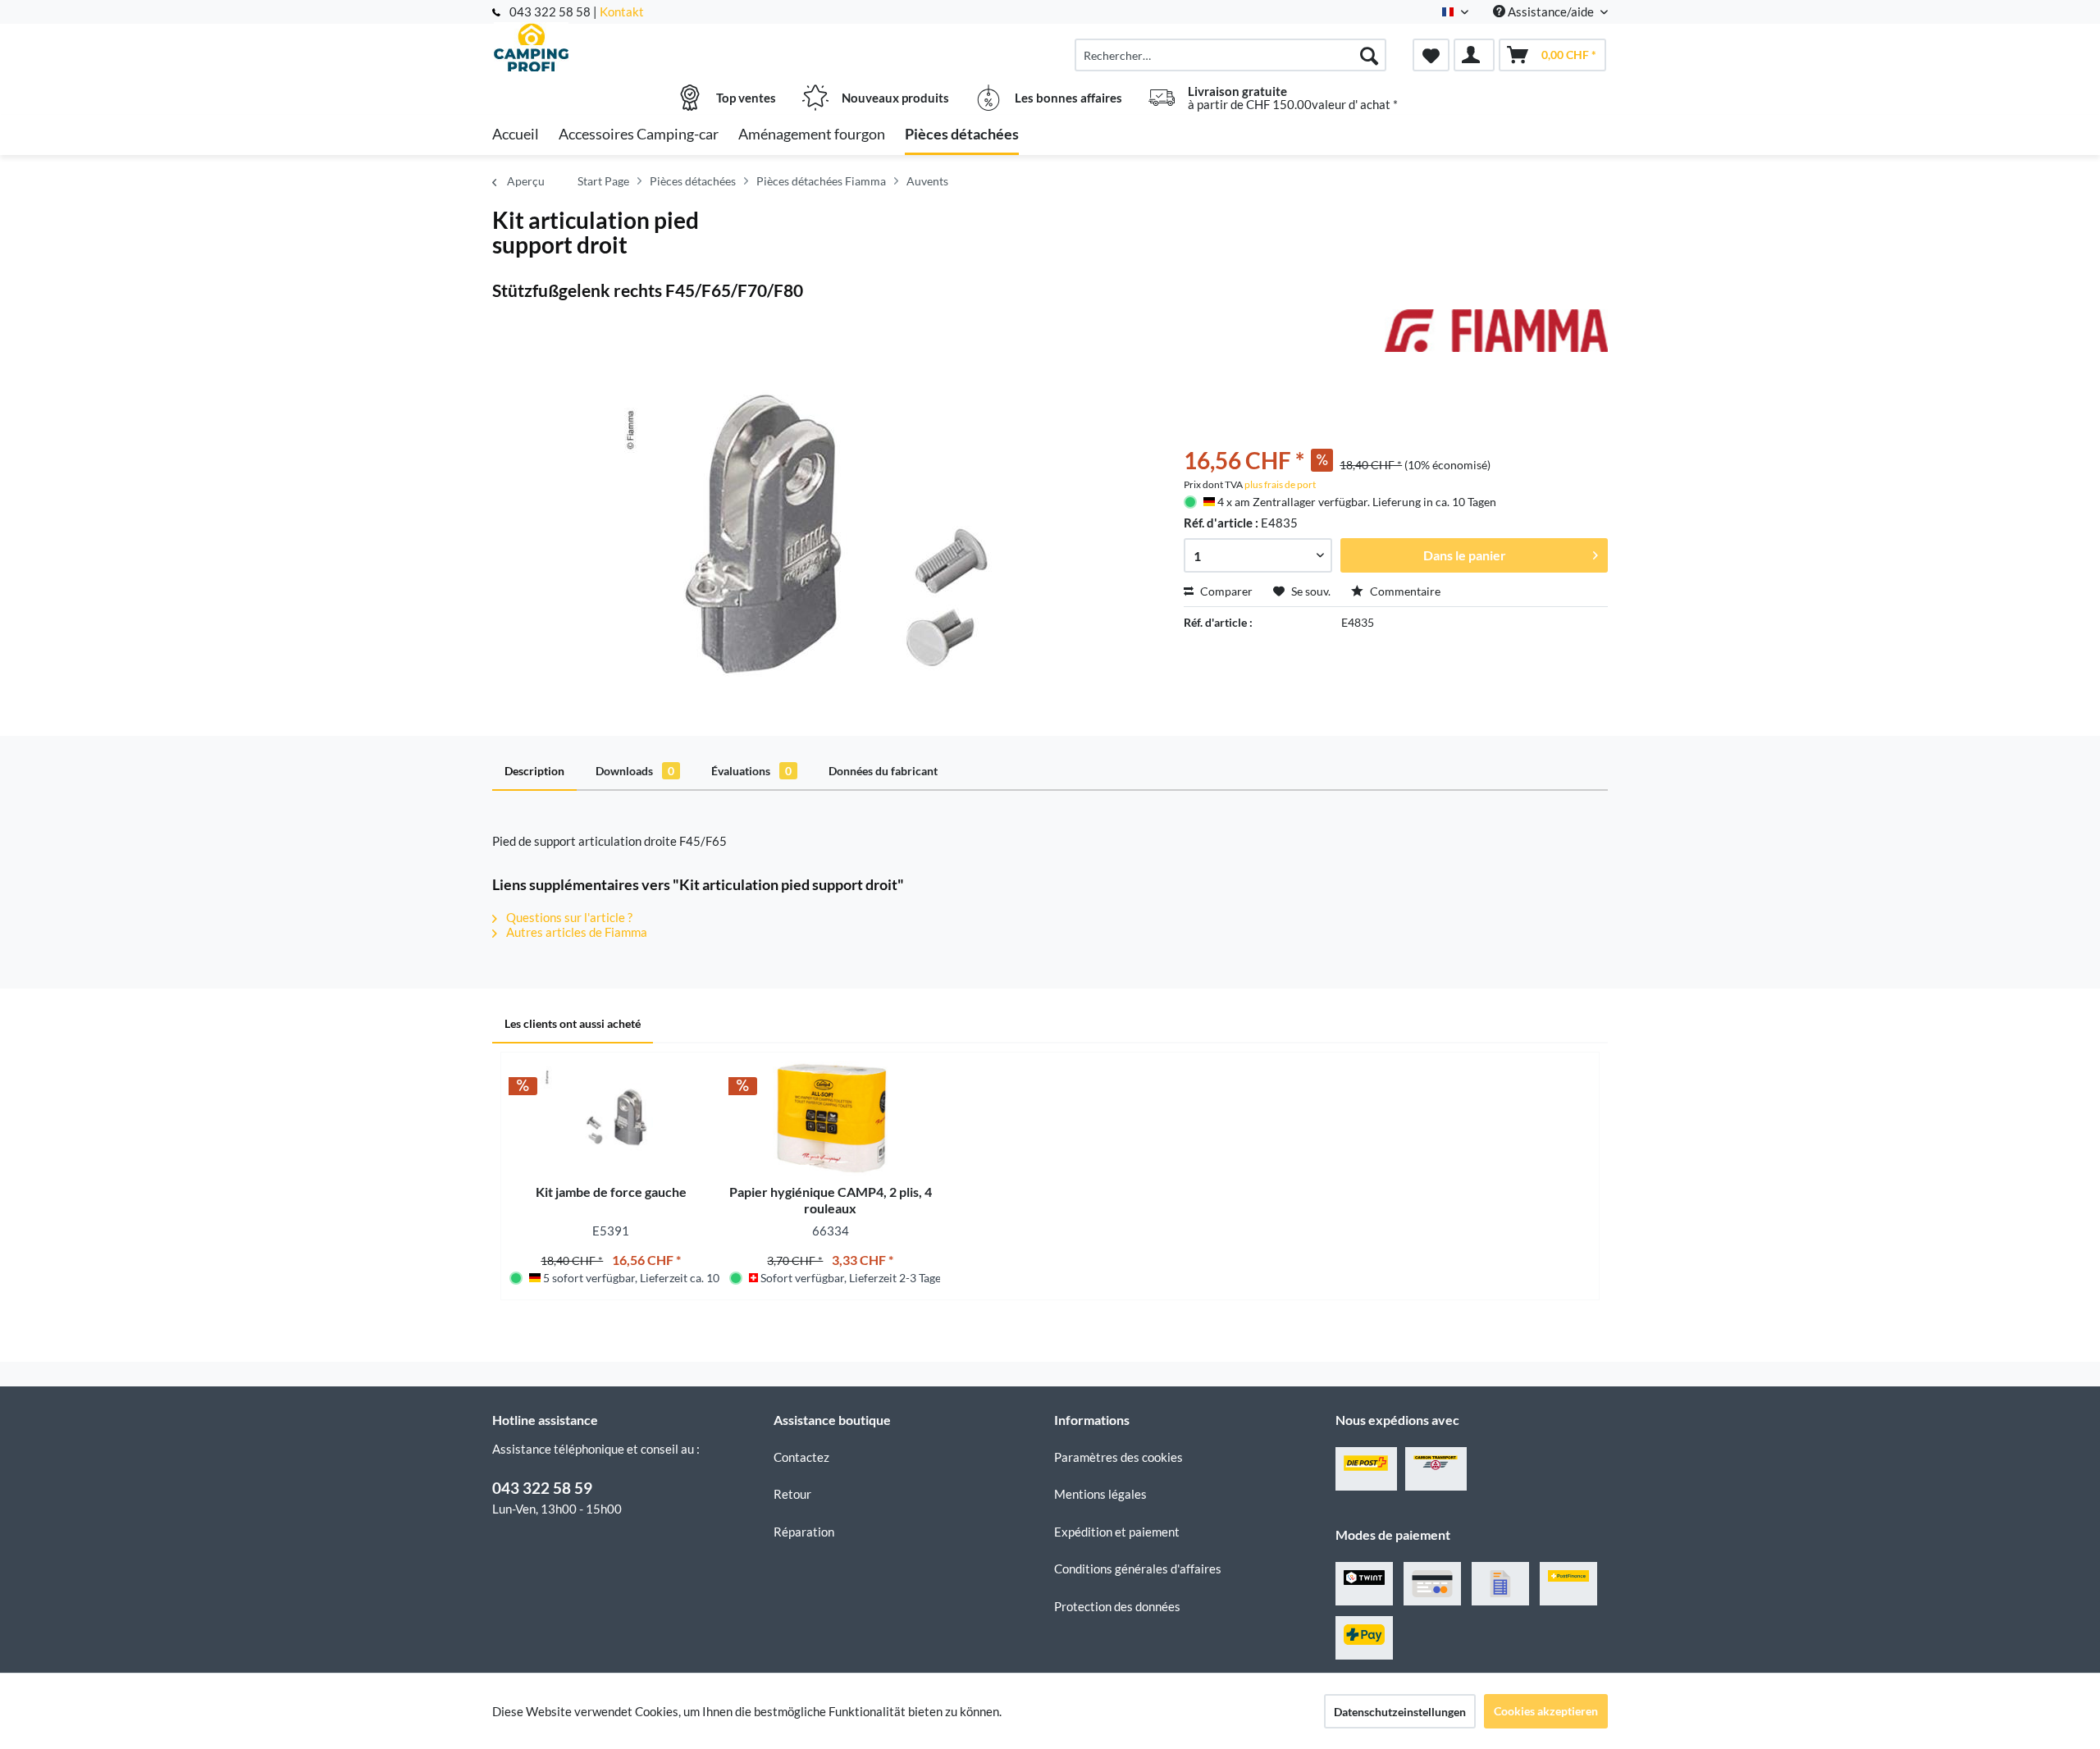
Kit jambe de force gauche (611, 1192)
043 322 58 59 (542, 1488)
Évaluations (751, 771)
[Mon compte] (1474, 55)
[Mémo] (1431, 55)
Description (534, 771)
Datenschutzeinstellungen (1400, 1712)
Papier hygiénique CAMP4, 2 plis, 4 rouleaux (831, 1200)
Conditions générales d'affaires (1138, 1569)
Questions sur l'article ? (568, 917)
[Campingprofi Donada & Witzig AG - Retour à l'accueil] (631, 47)
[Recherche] (1369, 55)
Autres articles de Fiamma (575, 932)
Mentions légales (1100, 1494)
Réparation (804, 1532)
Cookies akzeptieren (1546, 1711)
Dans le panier (1465, 555)
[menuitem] (1230, 55)
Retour (792, 1494)
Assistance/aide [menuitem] (1551, 11)
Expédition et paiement (1117, 1532)
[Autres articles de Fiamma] (1496, 338)
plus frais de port (1280, 484)
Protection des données (1117, 1606)
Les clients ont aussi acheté (573, 1023)
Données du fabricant (883, 771)
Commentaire (1404, 591)
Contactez (801, 1457)
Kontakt (622, 11)
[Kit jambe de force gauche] (611, 1118)
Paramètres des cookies (1118, 1457)
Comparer (1225, 591)
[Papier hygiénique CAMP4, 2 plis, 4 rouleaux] (831, 1118)
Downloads (635, 771)
